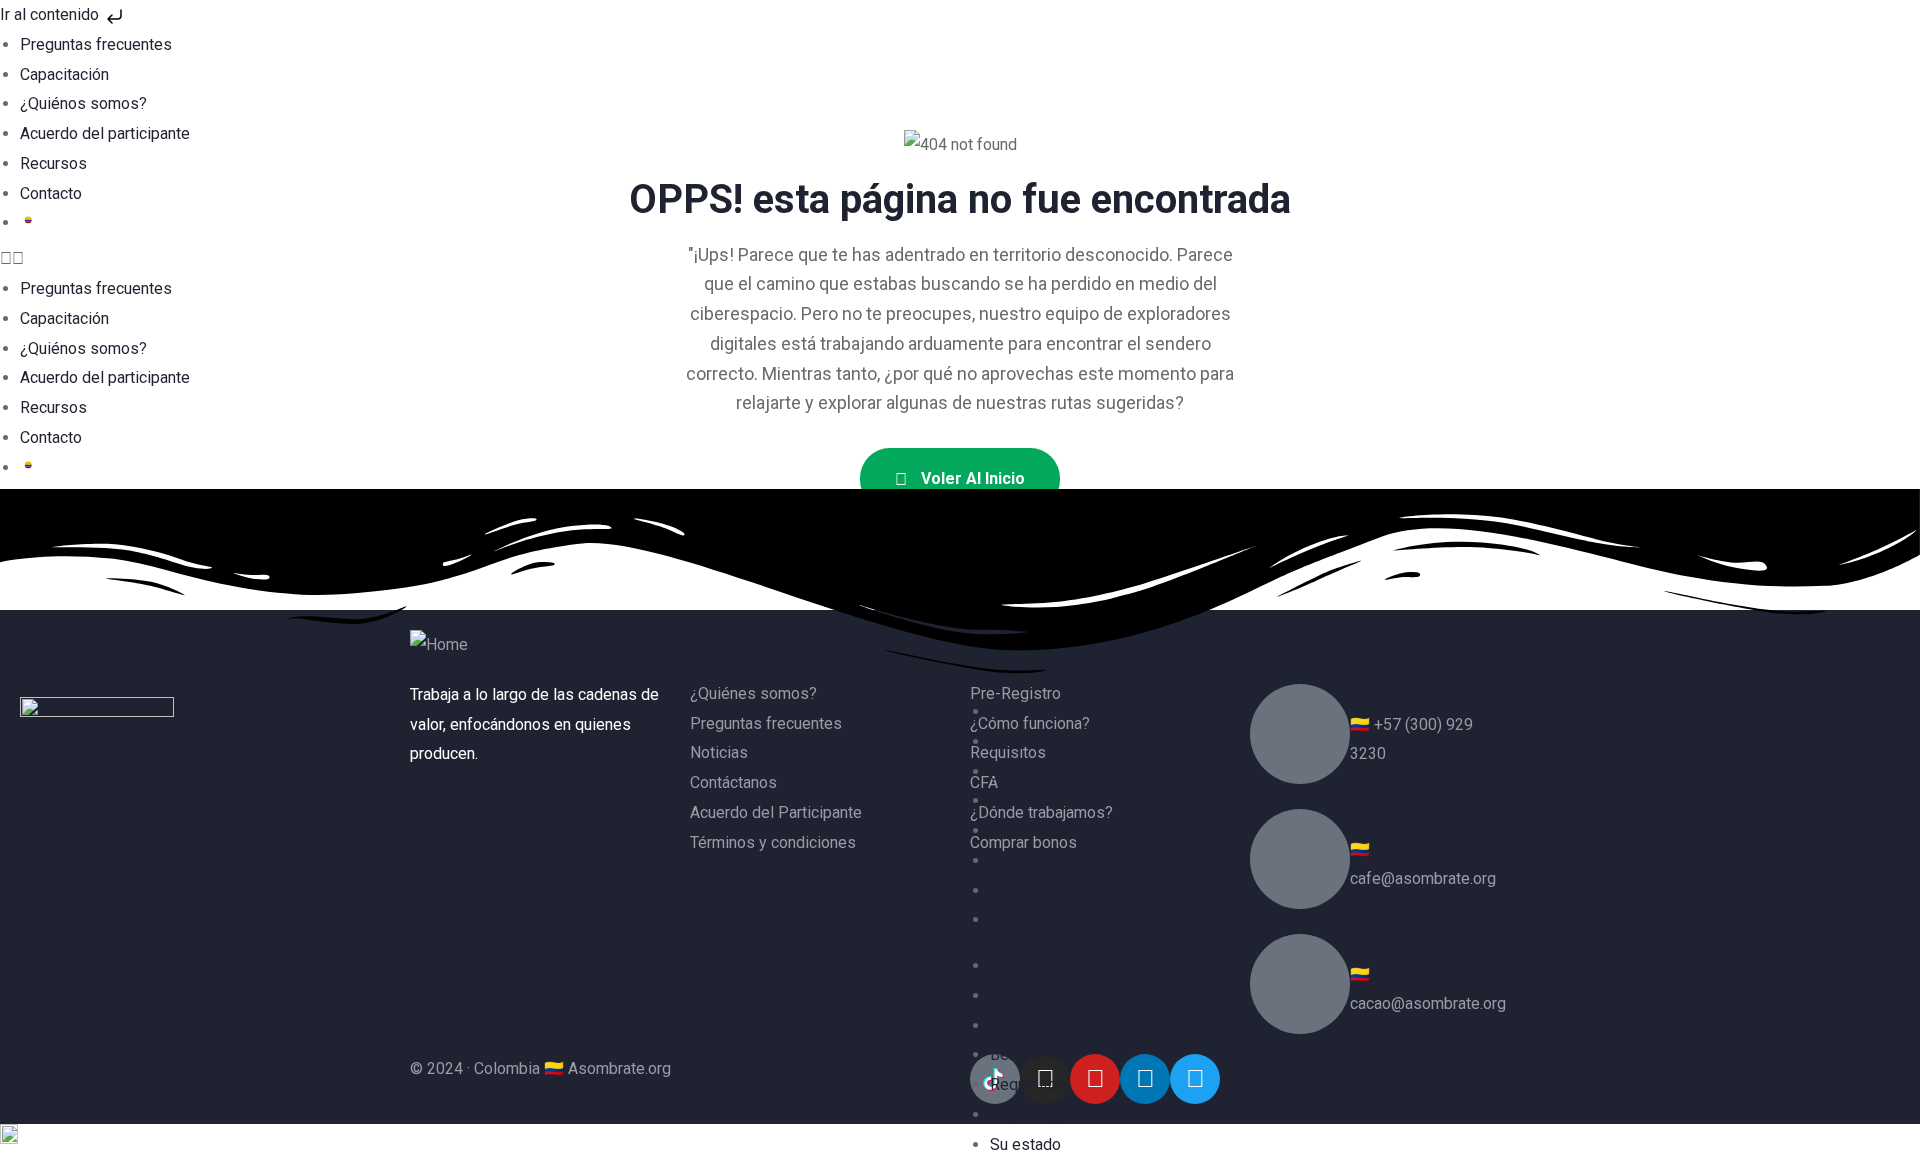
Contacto (51, 193)
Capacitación (64, 74)
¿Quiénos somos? (83, 103)
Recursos (53, 163)
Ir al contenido (51, 14)
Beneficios (1027, 800)
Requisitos (1028, 830)
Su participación (1045, 860)
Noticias (1019, 919)
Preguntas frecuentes (96, 44)
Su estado (1025, 890)
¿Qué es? (1023, 741)
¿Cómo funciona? (1050, 771)
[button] (960, 259)
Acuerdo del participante (105, 133)
